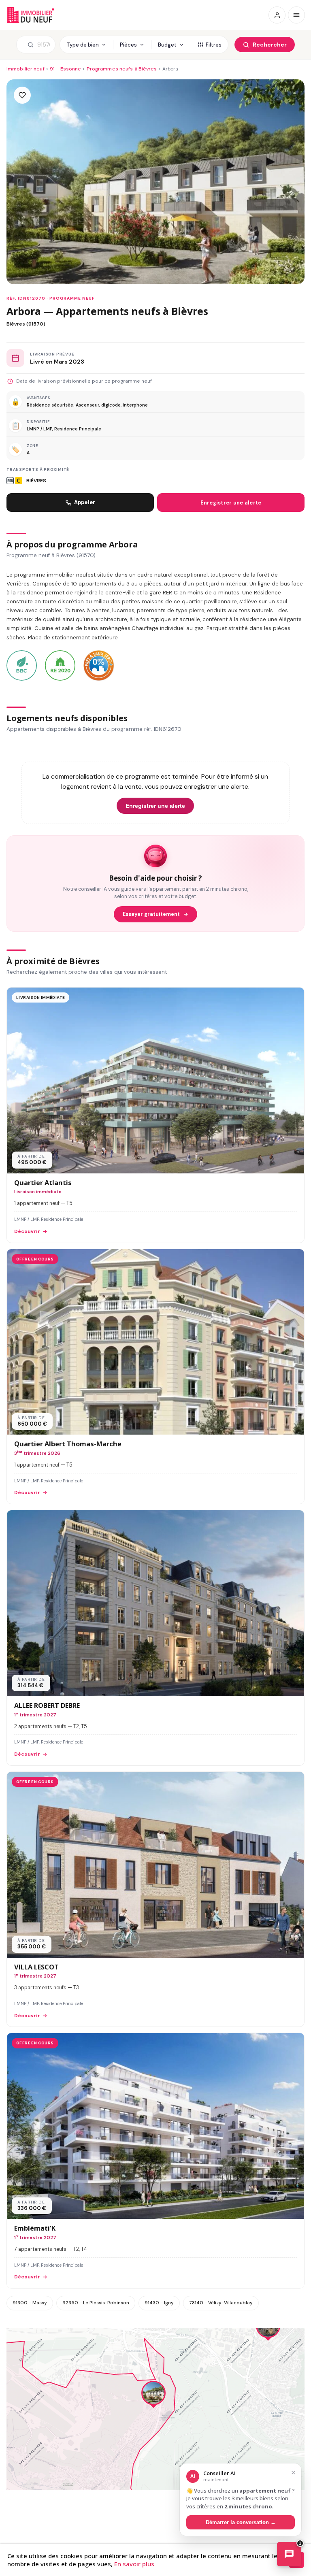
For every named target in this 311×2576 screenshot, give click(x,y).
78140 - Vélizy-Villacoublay (221, 2303)
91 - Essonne (65, 69)
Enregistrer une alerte (231, 503)
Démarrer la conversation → (241, 2522)
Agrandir (282, 2341)
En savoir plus (134, 2564)
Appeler (85, 502)
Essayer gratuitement (151, 914)
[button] (153, 2395)
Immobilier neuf (26, 69)
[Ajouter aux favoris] (22, 95)
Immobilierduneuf (32, 15)
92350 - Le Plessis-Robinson (96, 2303)
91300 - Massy (30, 2303)
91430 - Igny (159, 2303)
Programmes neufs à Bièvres (122, 69)
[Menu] (296, 15)
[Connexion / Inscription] (277, 15)
